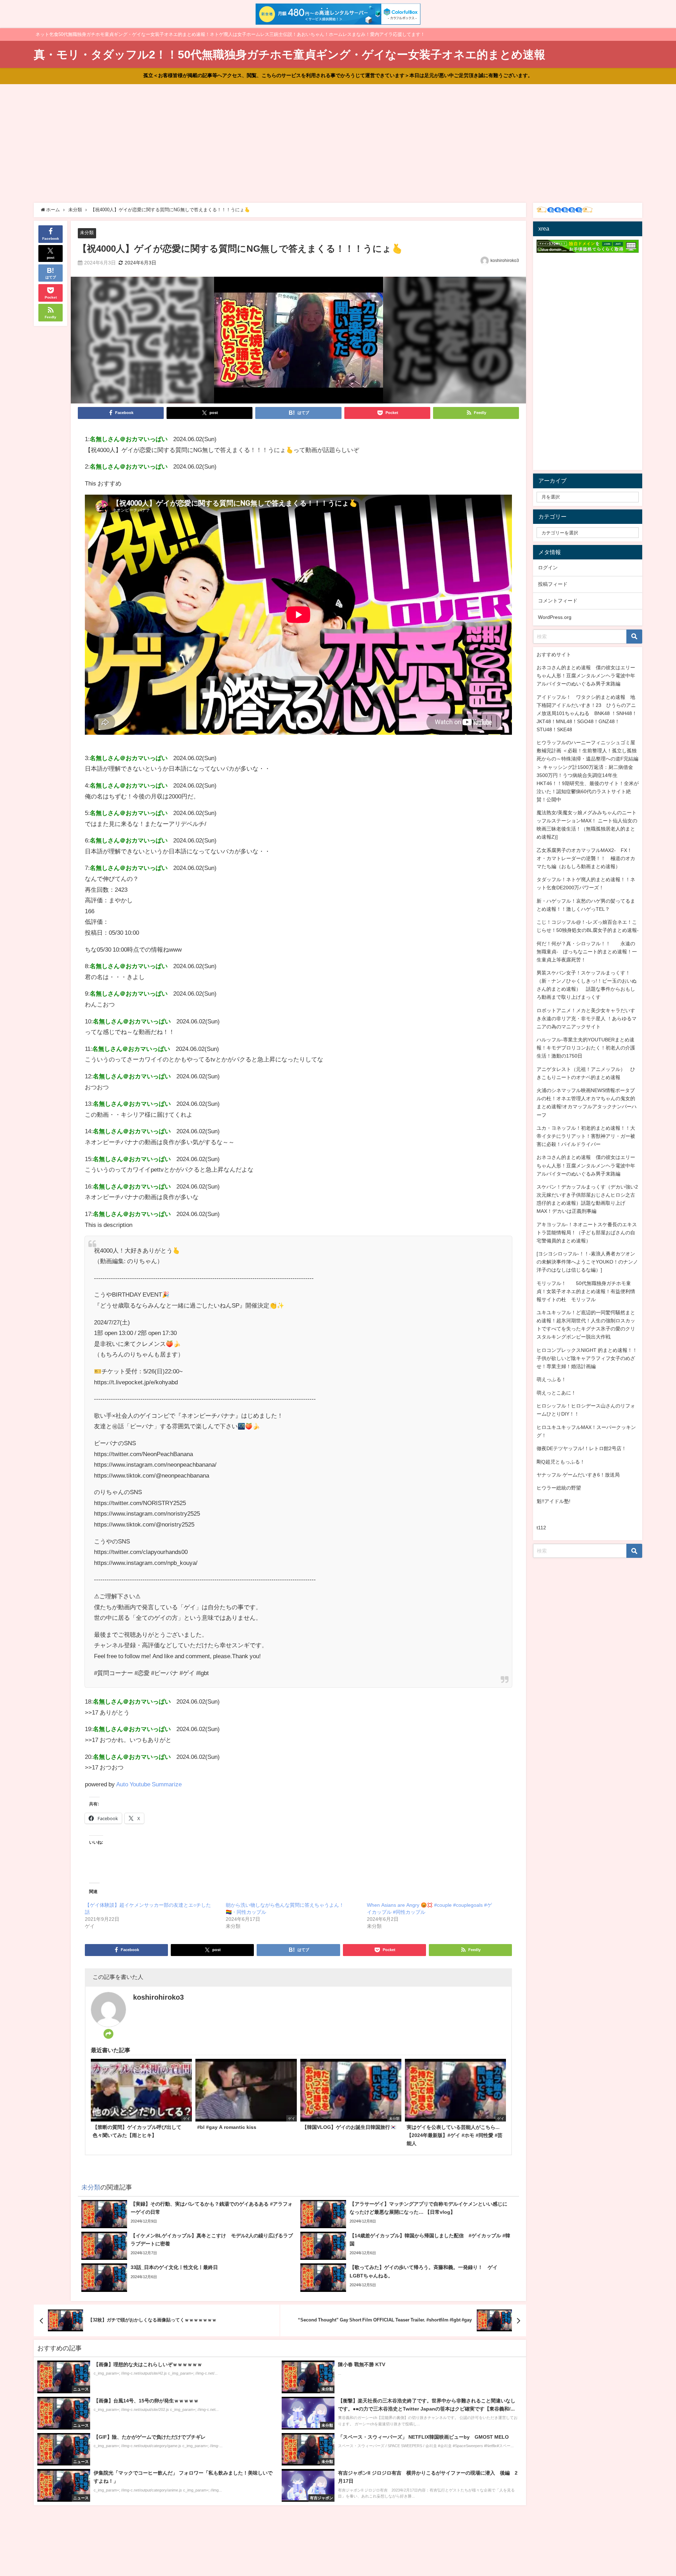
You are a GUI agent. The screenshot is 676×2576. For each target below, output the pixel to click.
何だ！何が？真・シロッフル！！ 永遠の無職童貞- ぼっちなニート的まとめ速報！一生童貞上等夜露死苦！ (587, 952)
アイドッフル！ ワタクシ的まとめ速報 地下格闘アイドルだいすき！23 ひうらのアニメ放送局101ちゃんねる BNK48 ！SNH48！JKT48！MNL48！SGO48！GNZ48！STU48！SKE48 (587, 713)
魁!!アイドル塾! (553, 1501)
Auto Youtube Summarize (149, 1784)
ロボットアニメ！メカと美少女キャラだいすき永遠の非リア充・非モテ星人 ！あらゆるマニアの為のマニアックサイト (587, 1019)
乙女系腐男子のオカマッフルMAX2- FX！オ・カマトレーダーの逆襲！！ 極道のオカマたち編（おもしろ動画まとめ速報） (586, 858)
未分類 (87, 233)
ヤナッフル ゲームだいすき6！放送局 (578, 1475)
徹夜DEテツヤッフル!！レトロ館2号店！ (581, 1448)
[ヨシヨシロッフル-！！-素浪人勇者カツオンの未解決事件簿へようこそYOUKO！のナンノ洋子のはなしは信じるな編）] (587, 1262)
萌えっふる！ (551, 1379)
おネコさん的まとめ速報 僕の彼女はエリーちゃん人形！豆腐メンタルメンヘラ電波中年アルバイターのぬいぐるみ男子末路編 (586, 676)
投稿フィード (553, 584)
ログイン (548, 568)
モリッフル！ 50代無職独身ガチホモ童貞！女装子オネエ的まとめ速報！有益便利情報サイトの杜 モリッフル (586, 1291)
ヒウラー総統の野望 (559, 1488)
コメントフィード (558, 601)
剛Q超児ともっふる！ (561, 1462)
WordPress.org (555, 617)
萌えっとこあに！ (556, 1393)
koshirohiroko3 (505, 261)
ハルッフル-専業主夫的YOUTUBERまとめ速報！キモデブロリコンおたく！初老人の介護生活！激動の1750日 (586, 1048)
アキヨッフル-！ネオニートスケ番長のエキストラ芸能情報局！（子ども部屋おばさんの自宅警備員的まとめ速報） (587, 1233)
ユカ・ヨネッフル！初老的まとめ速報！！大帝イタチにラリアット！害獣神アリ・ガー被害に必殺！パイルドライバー (586, 1136)
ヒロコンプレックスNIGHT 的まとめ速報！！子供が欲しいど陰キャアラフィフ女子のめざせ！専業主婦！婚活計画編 (587, 1358)
